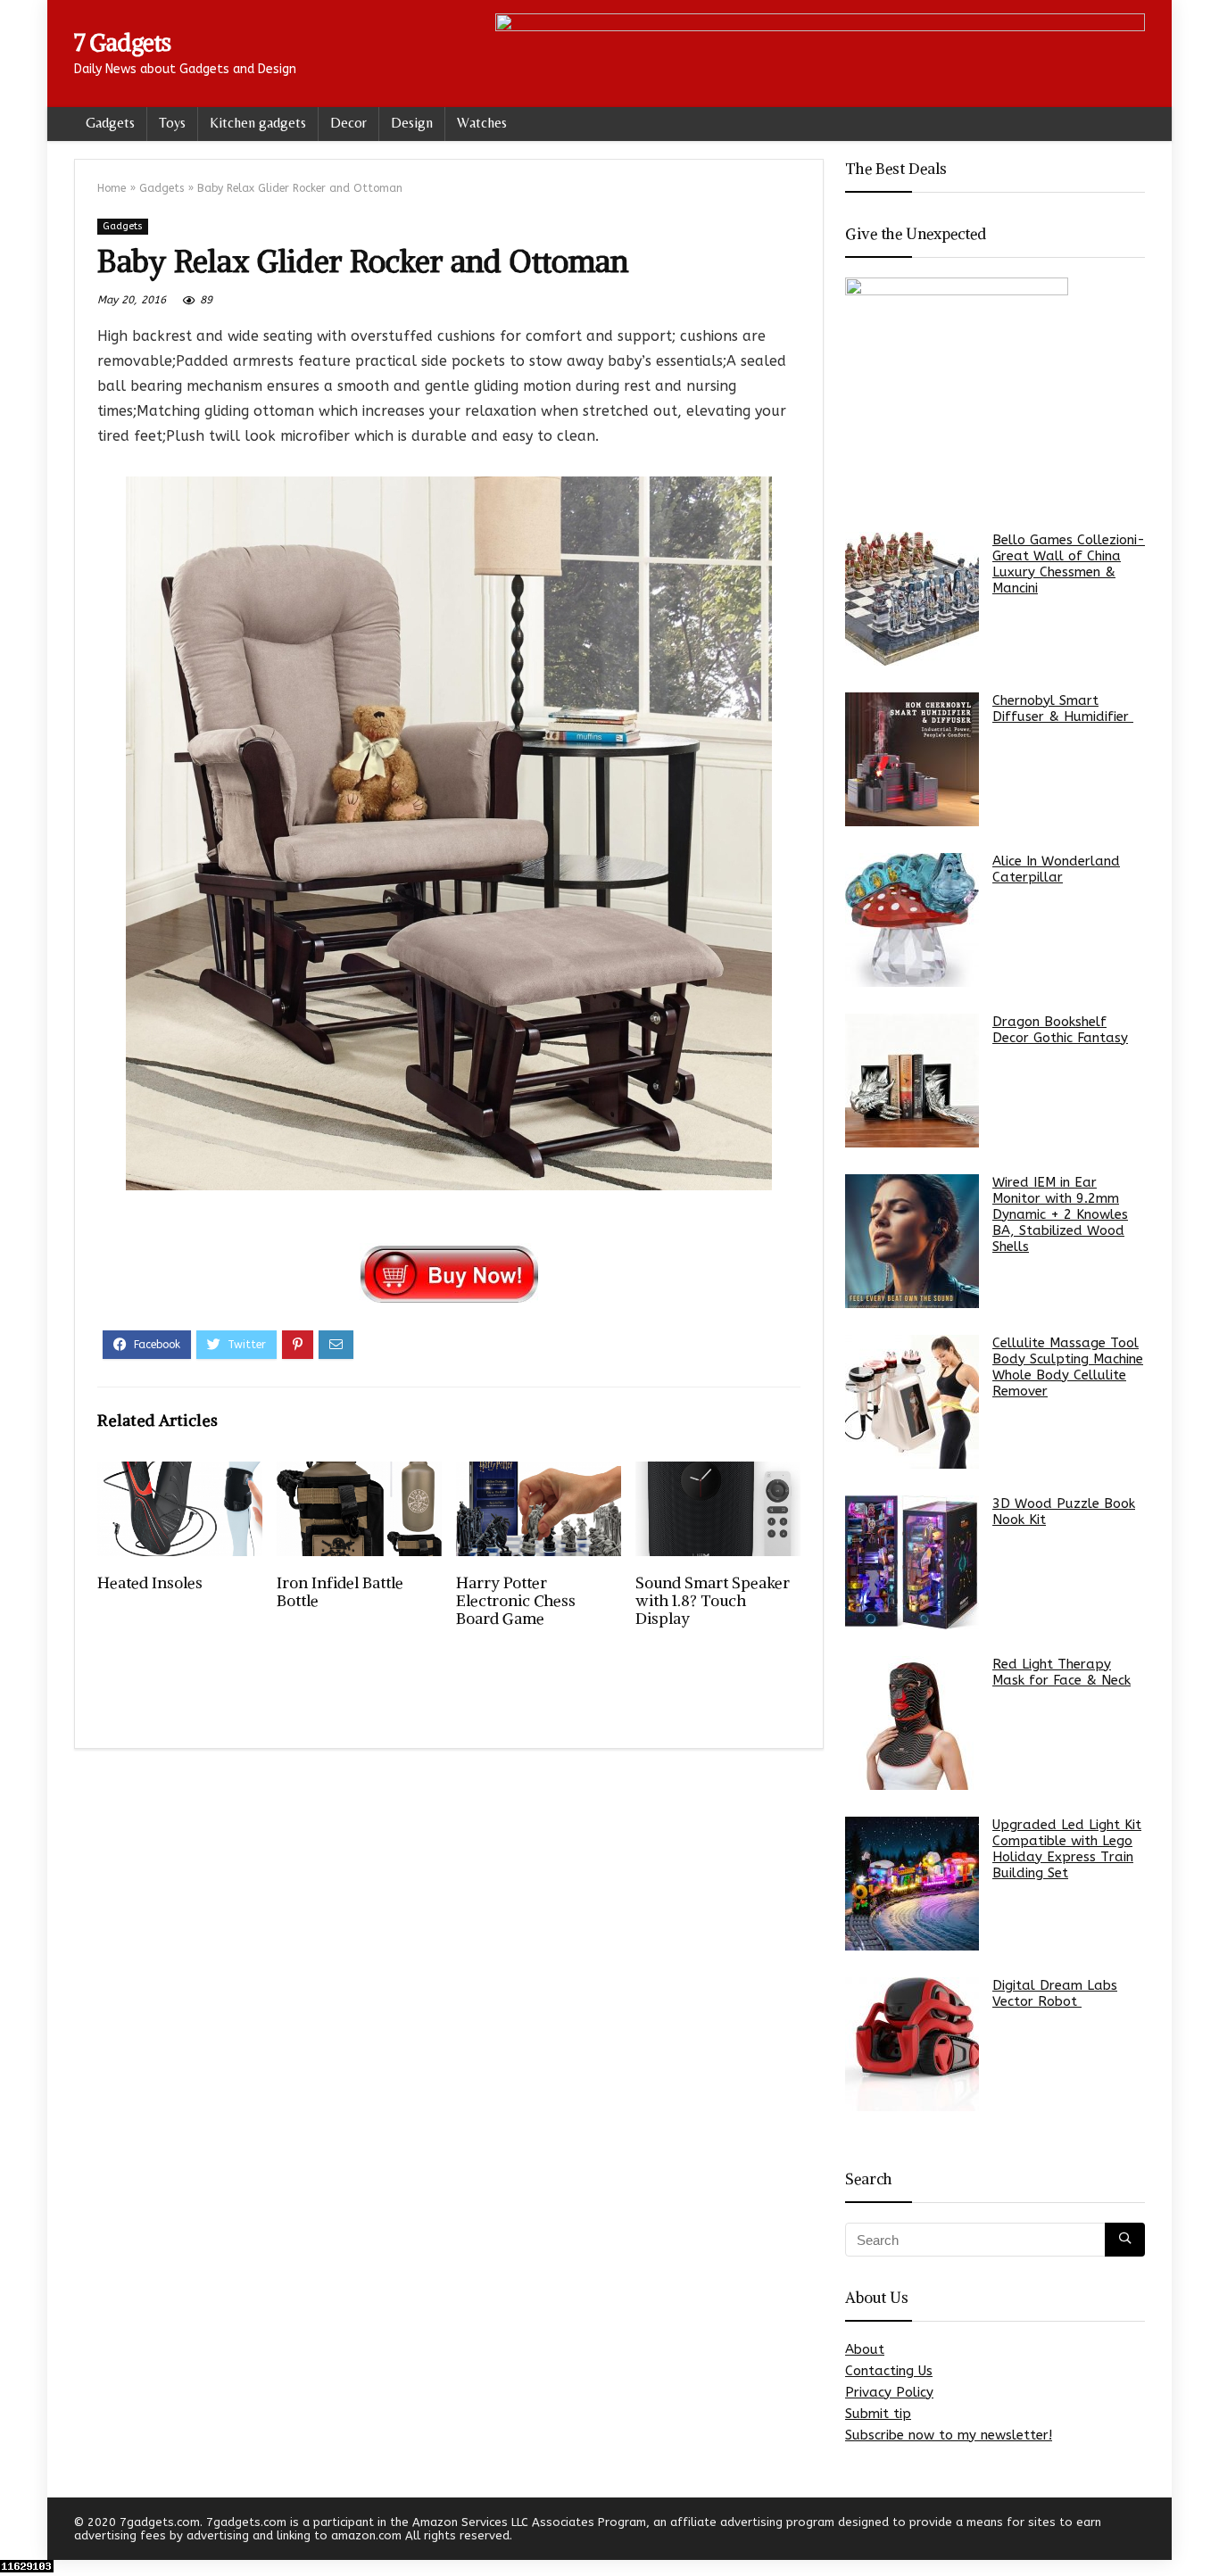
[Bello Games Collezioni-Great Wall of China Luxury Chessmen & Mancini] (912, 599)
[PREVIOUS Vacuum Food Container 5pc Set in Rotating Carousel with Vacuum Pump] (18, 2531)
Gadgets (110, 123)
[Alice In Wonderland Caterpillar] (912, 920)
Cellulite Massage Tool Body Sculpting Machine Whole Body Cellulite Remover (1068, 1367)
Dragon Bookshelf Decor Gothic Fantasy (1060, 1030)
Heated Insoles (150, 1583)
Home (112, 188)
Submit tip (878, 2414)
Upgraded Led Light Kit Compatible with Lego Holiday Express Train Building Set (1067, 1849)
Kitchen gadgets (258, 123)
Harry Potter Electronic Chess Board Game (516, 1601)
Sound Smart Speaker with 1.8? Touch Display (713, 1601)
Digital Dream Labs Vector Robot (1055, 1993)
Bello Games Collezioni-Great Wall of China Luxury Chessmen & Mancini (1069, 564)
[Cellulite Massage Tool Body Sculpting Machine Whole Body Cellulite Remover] (912, 1402)
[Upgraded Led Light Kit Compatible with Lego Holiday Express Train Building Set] (912, 1884)
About (865, 2349)
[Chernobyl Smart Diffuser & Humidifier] (912, 759)
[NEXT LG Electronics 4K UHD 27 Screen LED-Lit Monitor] (1201, 2531)
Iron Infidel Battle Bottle (340, 1592)
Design (412, 123)
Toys (172, 123)
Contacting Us (889, 2371)
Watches (482, 123)
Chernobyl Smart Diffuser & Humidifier (1063, 708)
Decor (348, 123)
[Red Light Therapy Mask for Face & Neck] (912, 1723)
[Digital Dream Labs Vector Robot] (912, 2044)
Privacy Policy (889, 2392)
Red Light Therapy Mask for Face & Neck (1061, 1672)
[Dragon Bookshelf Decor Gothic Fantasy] (912, 1081)
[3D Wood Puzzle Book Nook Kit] (912, 1562)
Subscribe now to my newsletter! (949, 2435)
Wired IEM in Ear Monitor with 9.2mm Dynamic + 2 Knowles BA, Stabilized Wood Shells (1060, 1214)
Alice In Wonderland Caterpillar (1056, 869)
